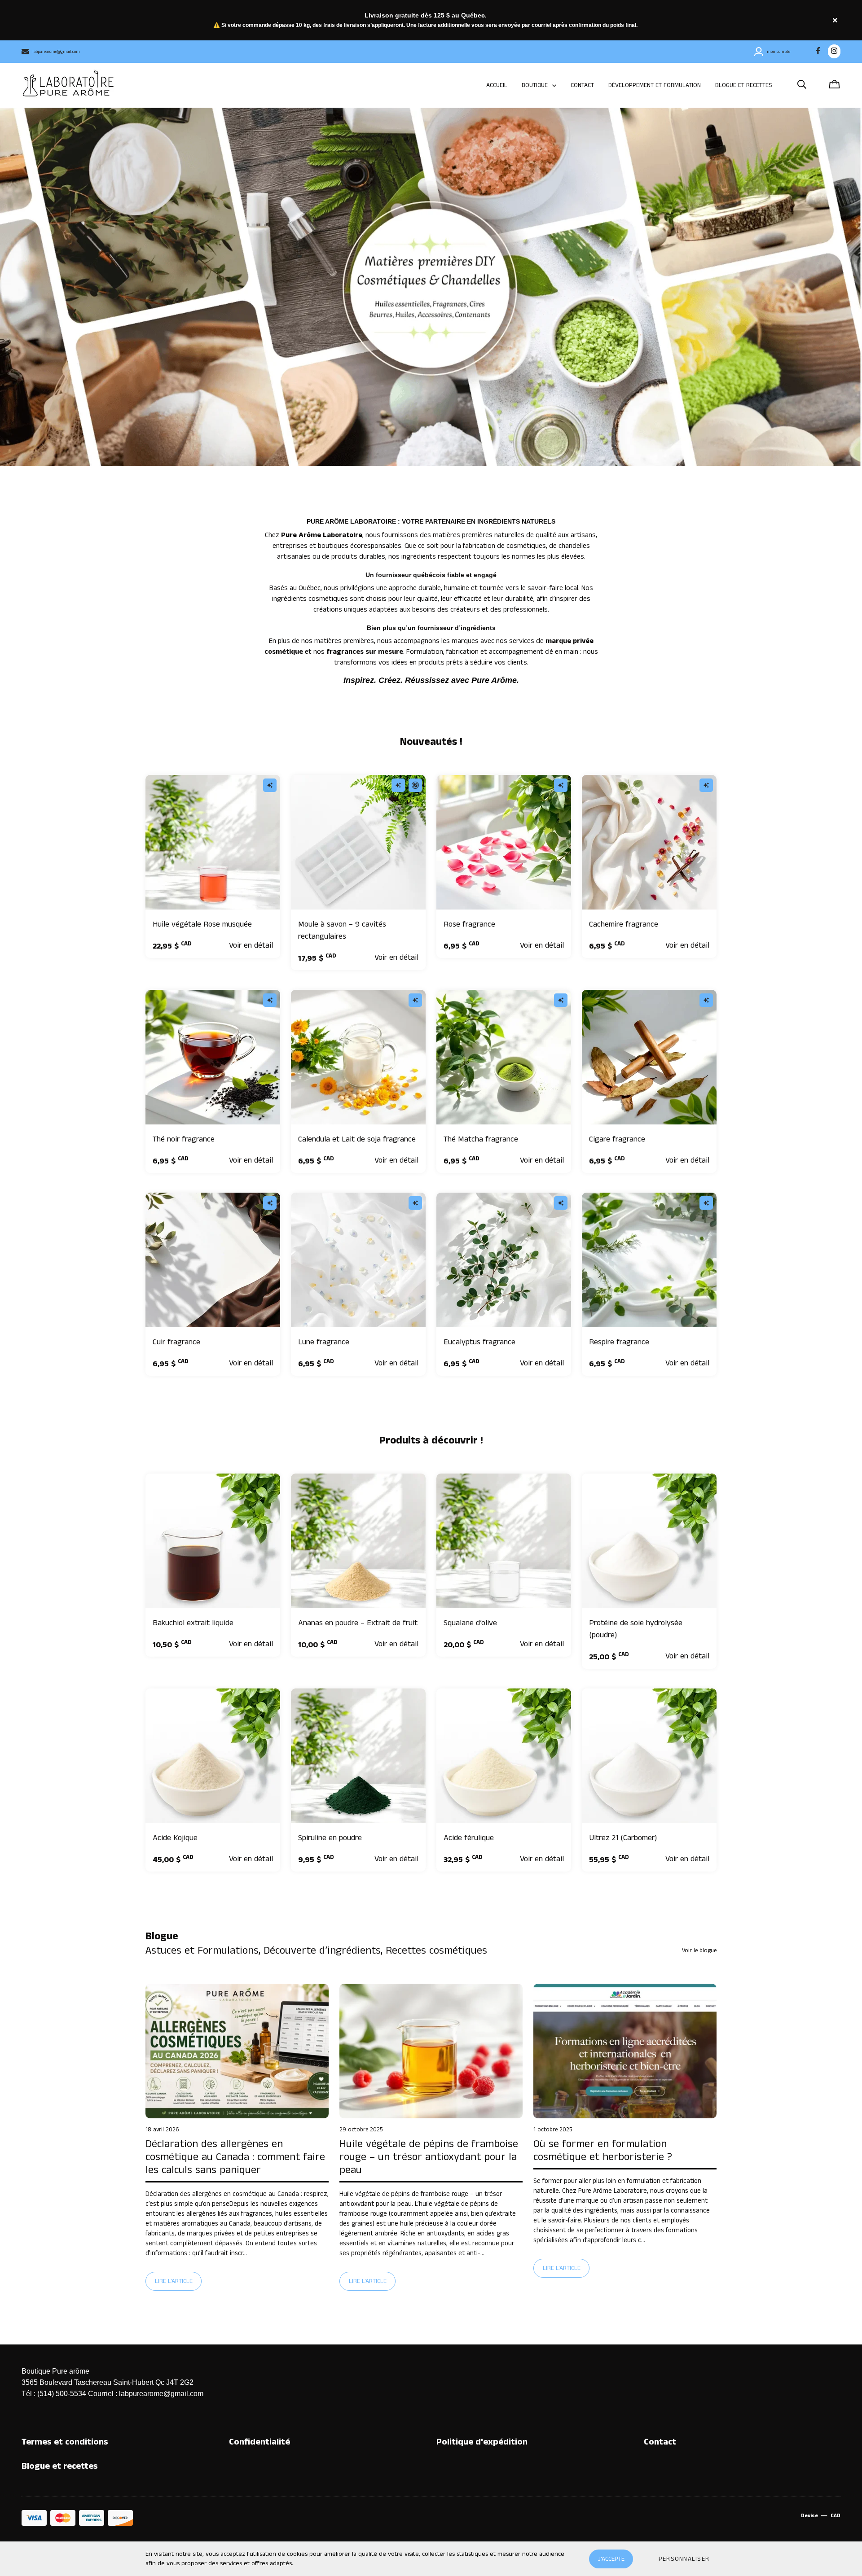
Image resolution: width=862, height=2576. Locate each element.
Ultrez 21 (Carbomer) (623, 1838)
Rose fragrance (469, 924)
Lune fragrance (324, 1342)
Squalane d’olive (470, 1623)
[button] (684, 2559)
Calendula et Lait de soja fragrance (357, 1139)
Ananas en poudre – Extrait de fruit (358, 1623)
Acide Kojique (175, 1838)
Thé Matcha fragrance (481, 1139)
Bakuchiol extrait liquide (193, 1623)
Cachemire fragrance (624, 924)
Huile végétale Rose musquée (202, 924)
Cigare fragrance (617, 1139)
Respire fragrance (619, 1342)
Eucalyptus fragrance (479, 1342)
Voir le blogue (699, 1951)
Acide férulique (469, 1838)
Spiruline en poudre (330, 1838)
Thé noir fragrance (184, 1139)
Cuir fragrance (176, 1342)
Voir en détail (251, 945)
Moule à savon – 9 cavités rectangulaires (342, 930)
